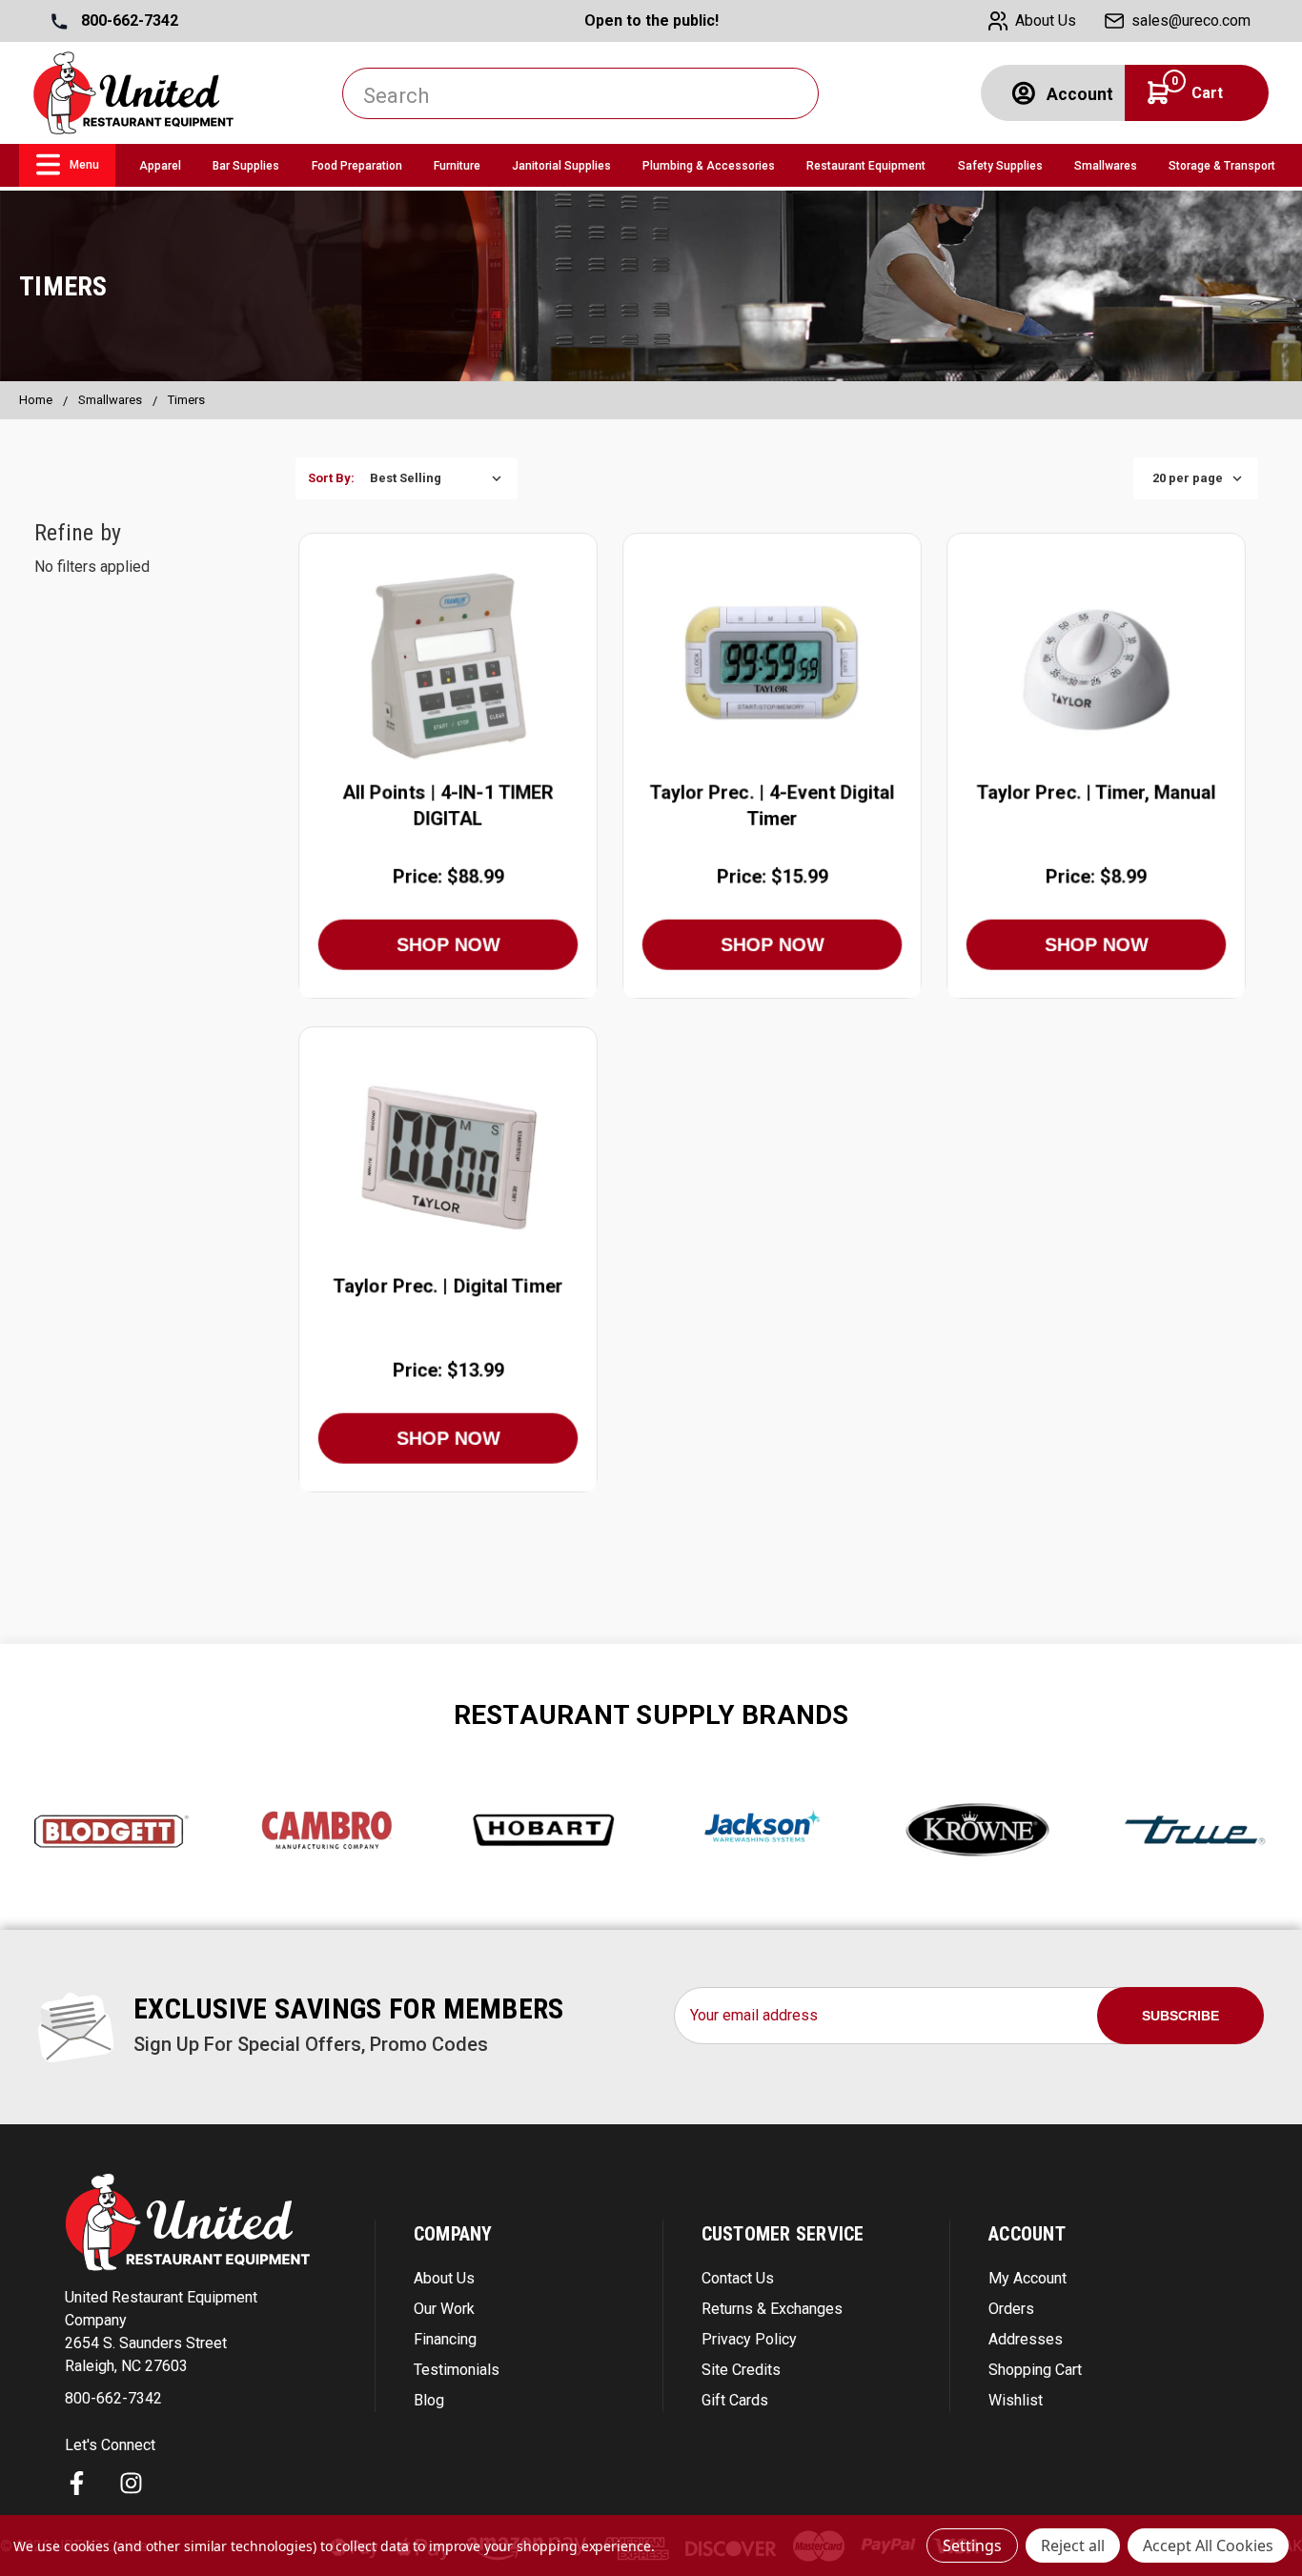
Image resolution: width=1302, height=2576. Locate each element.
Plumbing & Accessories (709, 166)
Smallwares (1106, 166)
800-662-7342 (128, 20)
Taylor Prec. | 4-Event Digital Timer (772, 805)
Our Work (444, 2309)
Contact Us (738, 2278)
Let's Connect (110, 2445)
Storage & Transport (1222, 166)
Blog (429, 2400)
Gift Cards (735, 2400)
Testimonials (457, 2370)
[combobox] (580, 93)
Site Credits (741, 2370)
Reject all (1073, 2546)
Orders (1011, 2309)
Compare (441, 665)
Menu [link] (84, 165)
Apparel (160, 166)
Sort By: (331, 478)
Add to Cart (448, 710)
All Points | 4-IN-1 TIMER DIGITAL (448, 805)
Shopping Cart (1035, 2370)
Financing (445, 2339)
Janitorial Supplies (561, 166)
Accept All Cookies (1208, 2546)
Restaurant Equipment (866, 166)
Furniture (457, 166)
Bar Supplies (246, 166)
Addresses (1026, 2339)
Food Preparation (357, 166)
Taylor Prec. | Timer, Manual (1096, 792)
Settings (972, 2546)
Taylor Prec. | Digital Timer (448, 1287)
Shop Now (448, 944)
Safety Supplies (1000, 166)
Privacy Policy (749, 2339)
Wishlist (1016, 2400)
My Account (1027, 2278)
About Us (444, 2278)
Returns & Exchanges (772, 2309)
